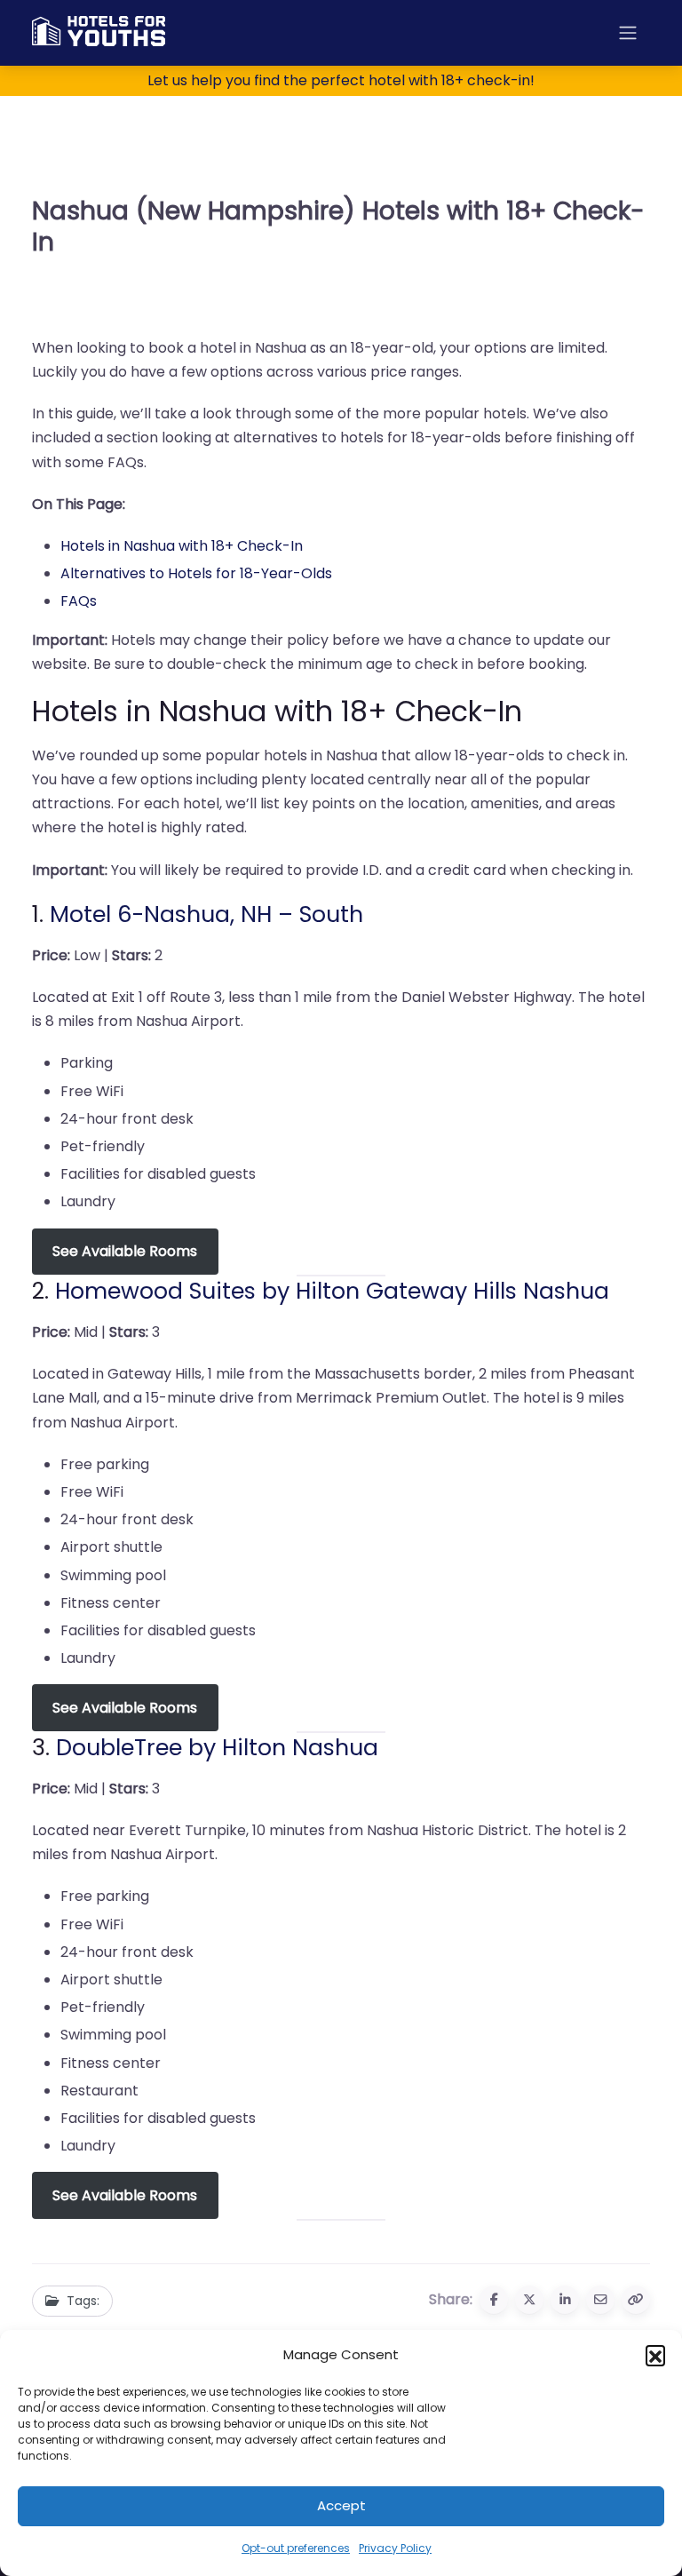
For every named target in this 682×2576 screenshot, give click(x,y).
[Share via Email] (600, 2300)
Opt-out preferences (296, 2548)
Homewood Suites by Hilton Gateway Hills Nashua (332, 1291)
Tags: (83, 2301)
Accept (341, 2505)
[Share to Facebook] (494, 2300)
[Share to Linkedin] (565, 2300)
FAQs (79, 601)
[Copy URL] (636, 2300)
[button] (655, 2355)
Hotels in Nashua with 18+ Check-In (182, 546)
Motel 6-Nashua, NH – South (206, 914)
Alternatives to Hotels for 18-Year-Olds (196, 573)
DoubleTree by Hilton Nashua (217, 1747)
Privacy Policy (395, 2548)
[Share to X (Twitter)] (529, 2300)
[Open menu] (628, 33)
